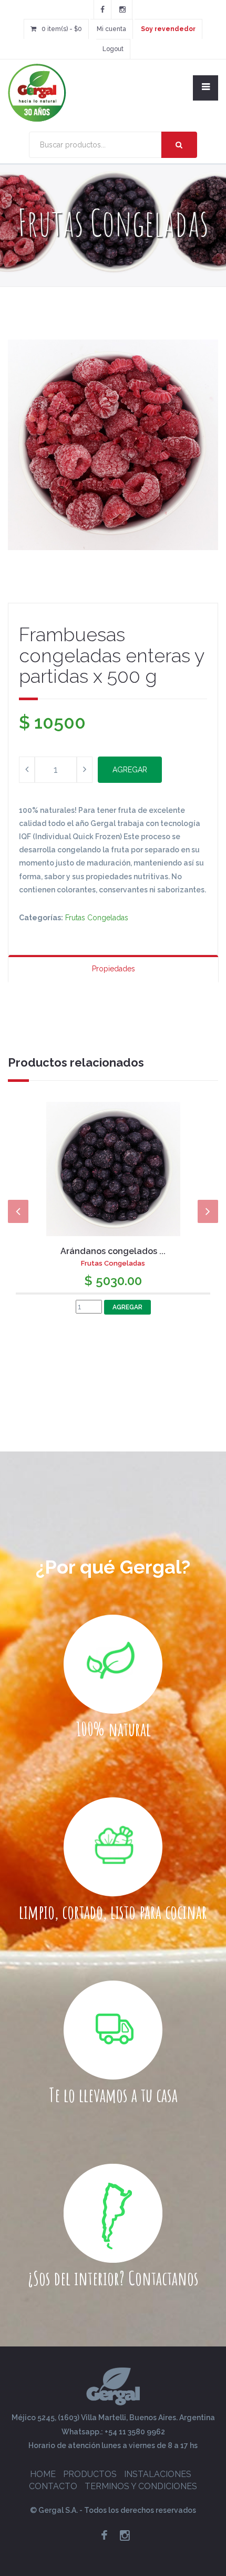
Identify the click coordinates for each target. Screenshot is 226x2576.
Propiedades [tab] (114, 969)
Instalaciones (158, 2474)
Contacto (53, 2486)
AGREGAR (130, 770)
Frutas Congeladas (97, 918)
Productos (90, 2474)
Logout (113, 49)
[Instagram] (122, 9)
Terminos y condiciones (141, 2486)
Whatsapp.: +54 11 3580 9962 (113, 2432)
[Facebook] (102, 9)
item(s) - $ (62, 29)
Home (43, 2474)
